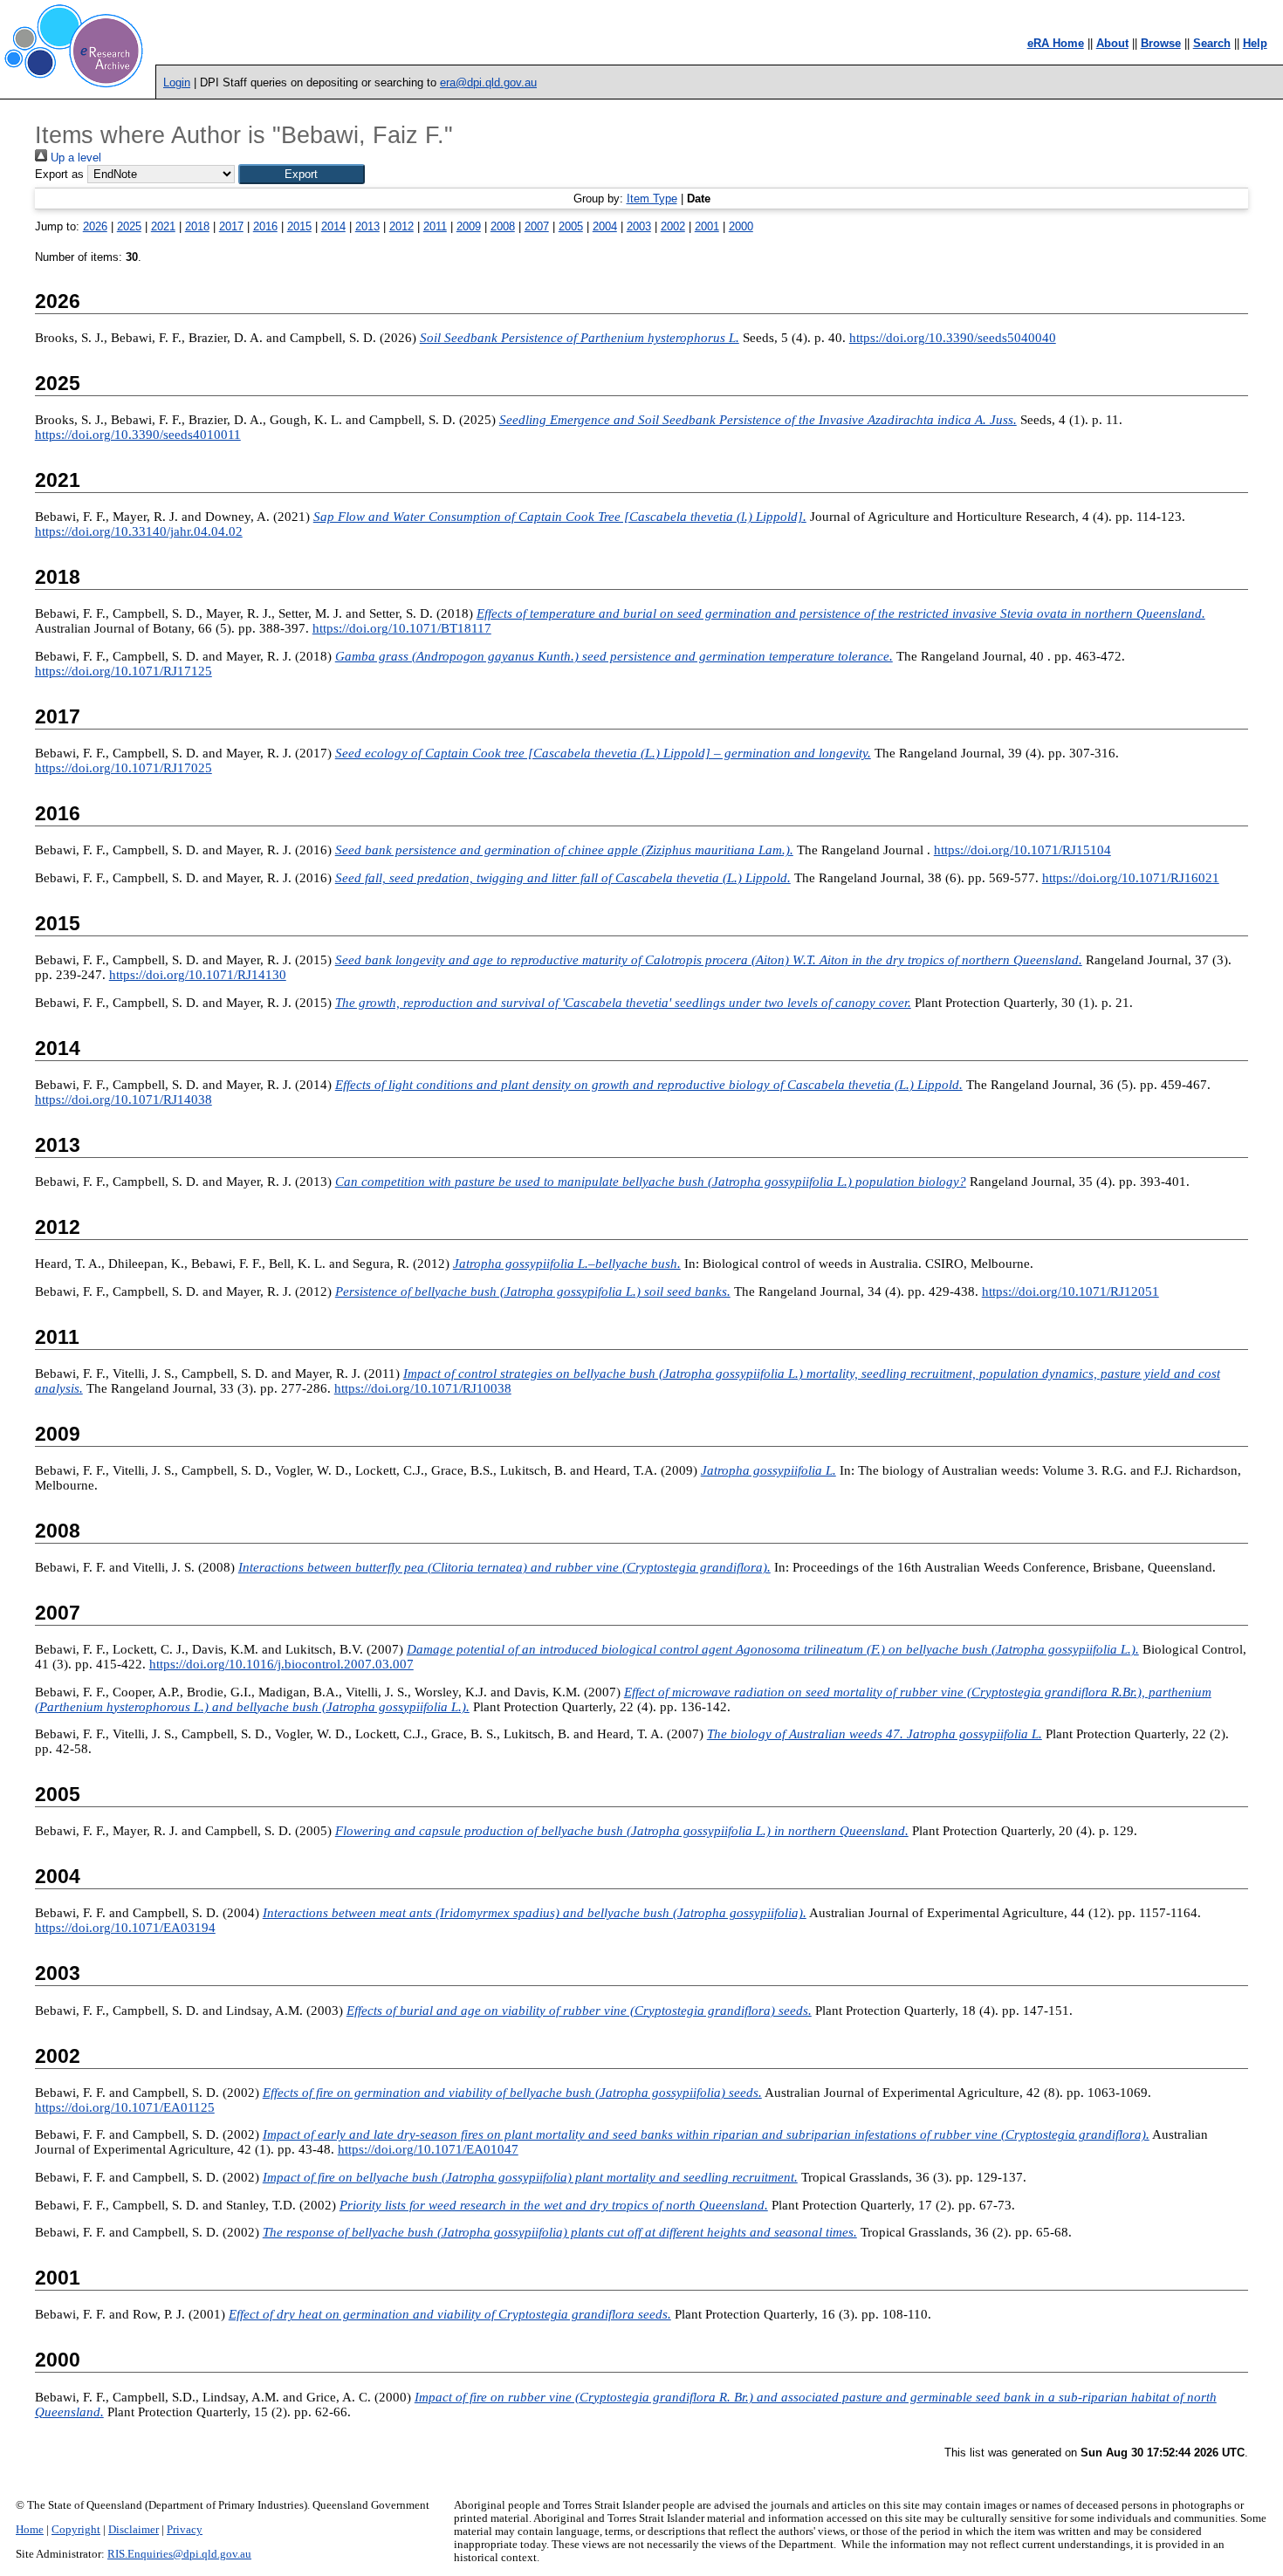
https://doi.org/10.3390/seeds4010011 (138, 435)
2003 (639, 226)
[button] (302, 174)
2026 (95, 226)
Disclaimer (134, 2530)
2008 (503, 226)
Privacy (185, 2530)
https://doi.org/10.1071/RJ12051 (1070, 1291)
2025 (129, 226)
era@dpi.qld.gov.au (488, 82)
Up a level (74, 158)
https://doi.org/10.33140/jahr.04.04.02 (139, 531)
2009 (469, 226)
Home (30, 2530)
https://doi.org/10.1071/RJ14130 (198, 975)
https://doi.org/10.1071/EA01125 (125, 2107)
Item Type (652, 199)
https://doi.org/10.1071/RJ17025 (123, 768)
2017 (231, 226)
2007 (537, 226)
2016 (265, 226)
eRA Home (1056, 43)
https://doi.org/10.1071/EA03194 (125, 1928)
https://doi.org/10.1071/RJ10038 (423, 1388)
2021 (163, 226)
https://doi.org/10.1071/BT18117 (402, 628)
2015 (299, 226)
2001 (707, 226)
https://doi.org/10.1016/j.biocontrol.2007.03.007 (281, 1664)
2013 (367, 226)
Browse (1161, 43)
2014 (333, 226)
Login (177, 82)
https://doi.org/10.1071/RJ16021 (1131, 878)
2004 (605, 226)
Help (1255, 43)
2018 (197, 226)
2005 (571, 226)
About (1112, 43)
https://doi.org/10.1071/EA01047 (428, 2149)
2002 (673, 226)
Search (1212, 43)
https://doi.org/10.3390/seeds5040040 (953, 338)
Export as (59, 174)
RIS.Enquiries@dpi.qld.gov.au (179, 2554)
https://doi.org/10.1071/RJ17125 (123, 671)
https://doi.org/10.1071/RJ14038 (123, 1100)
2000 (741, 226)
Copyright (76, 2530)
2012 (401, 226)
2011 (435, 226)
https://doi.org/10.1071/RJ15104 (1022, 850)
